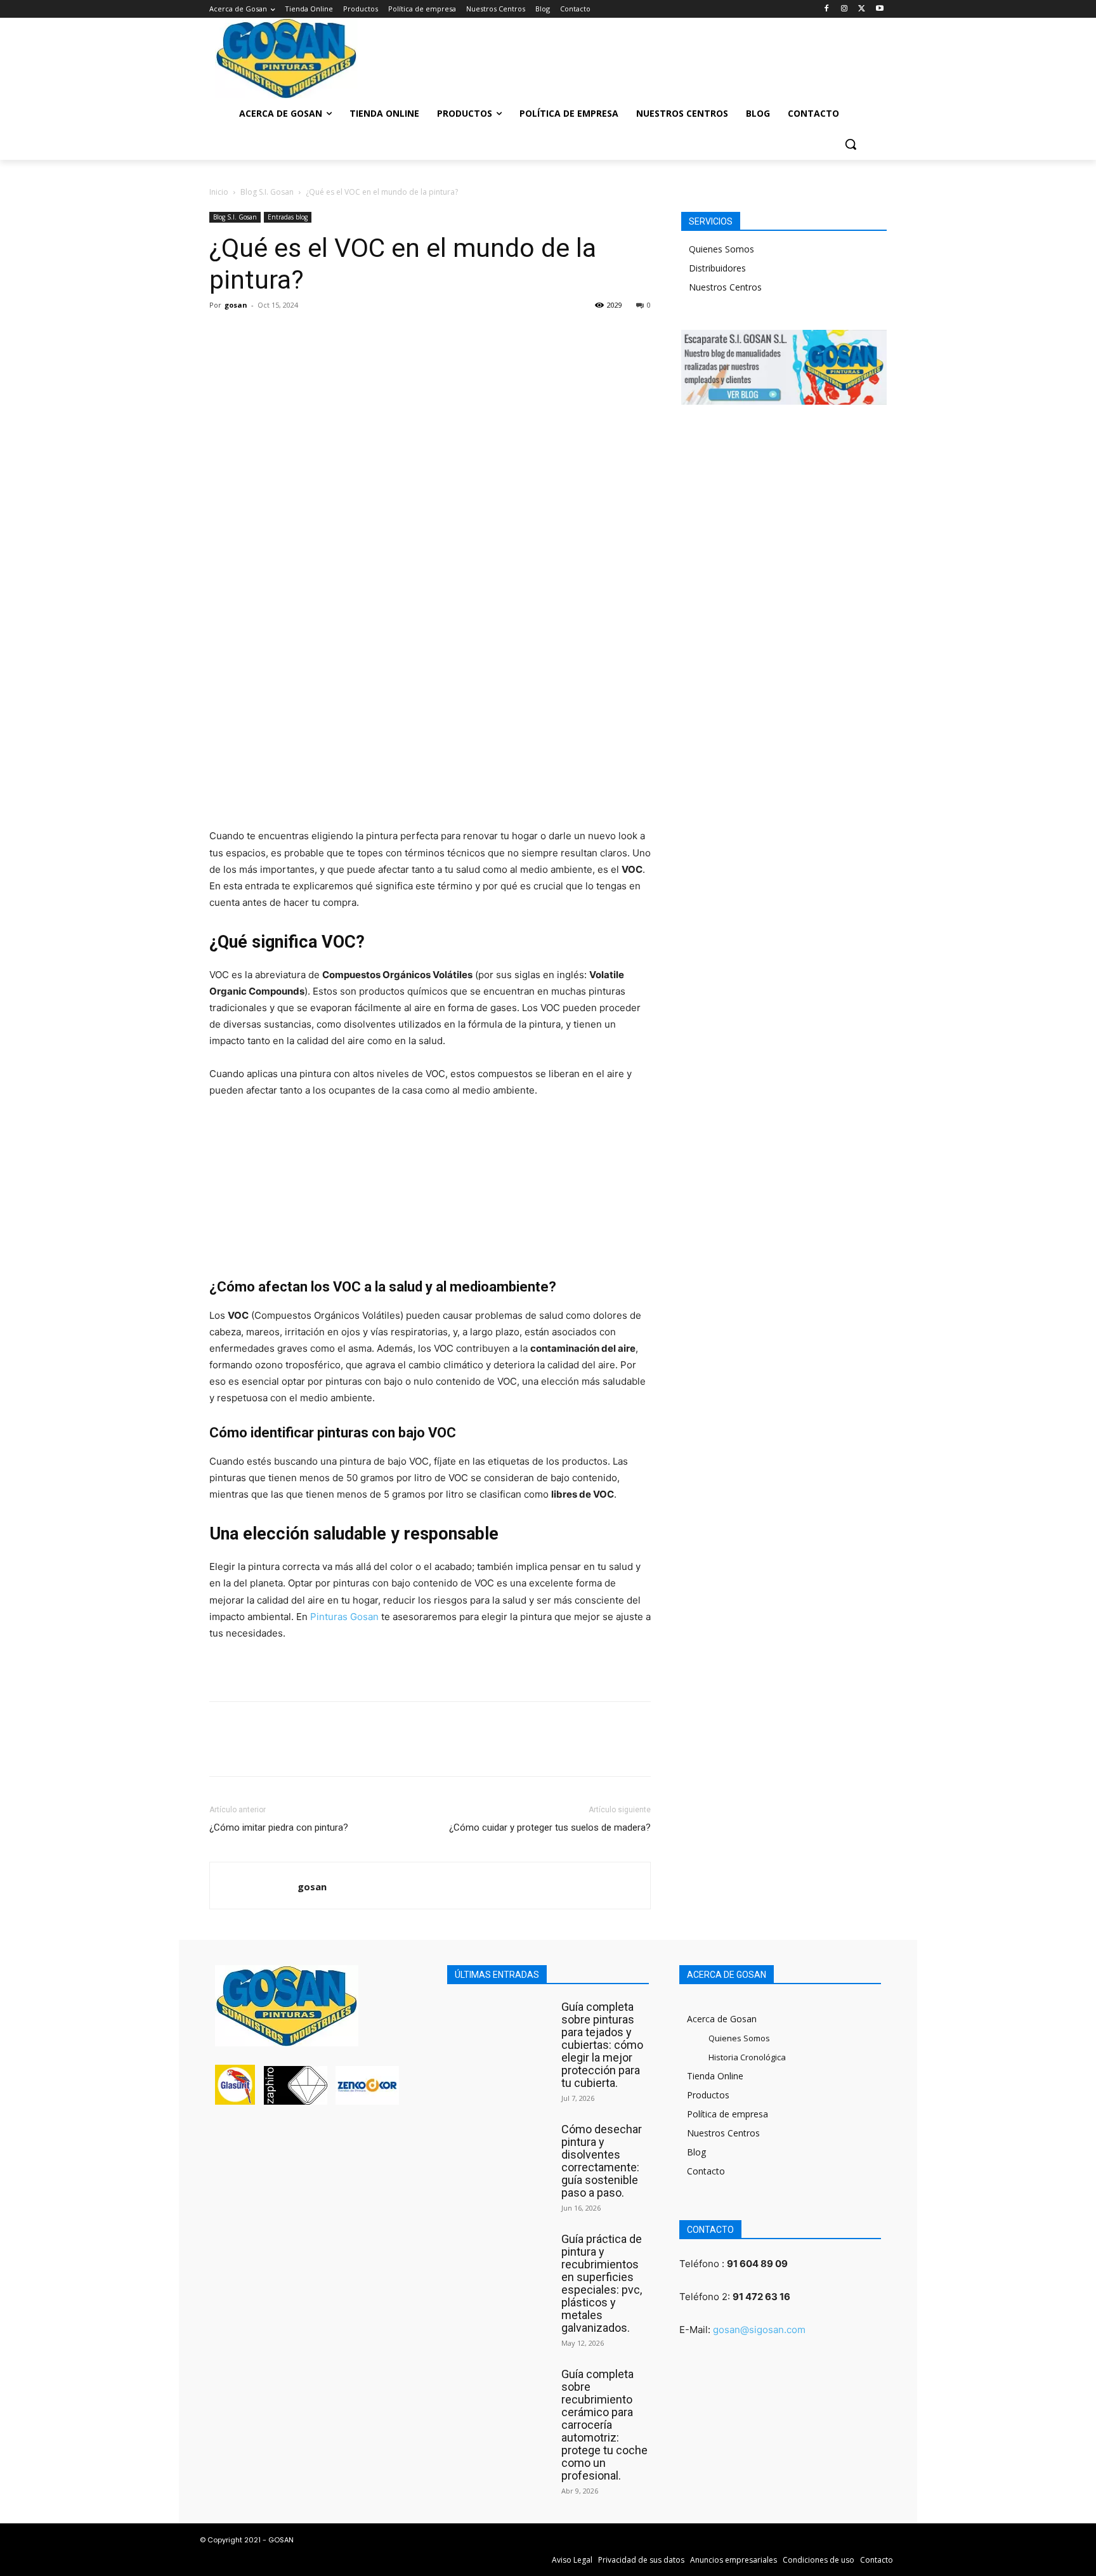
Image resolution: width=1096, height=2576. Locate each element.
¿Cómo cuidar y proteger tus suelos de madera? (550, 1827)
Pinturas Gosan (344, 1617)
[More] (339, 334)
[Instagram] (845, 9)
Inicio (219, 192)
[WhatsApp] (310, 334)
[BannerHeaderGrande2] (548, 54)
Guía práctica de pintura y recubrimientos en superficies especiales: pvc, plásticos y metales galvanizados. (602, 2283)
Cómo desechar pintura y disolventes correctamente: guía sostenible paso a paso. (602, 2161)
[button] (851, 144)
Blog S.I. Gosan (267, 192)
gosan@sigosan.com (759, 2330)
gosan (236, 305)
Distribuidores (717, 268)
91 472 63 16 (761, 2297)
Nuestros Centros (725, 287)
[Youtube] (879, 9)
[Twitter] (862, 9)
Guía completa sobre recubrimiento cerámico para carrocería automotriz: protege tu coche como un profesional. (604, 2425)
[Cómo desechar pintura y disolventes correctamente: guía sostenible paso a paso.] (501, 2150)
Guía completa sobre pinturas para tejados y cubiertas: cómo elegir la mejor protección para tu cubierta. (602, 2045)
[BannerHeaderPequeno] (802, 54)
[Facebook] (827, 9)
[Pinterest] (280, 334)
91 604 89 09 (757, 2264)
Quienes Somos (721, 249)
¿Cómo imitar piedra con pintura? (279, 1827)
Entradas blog (288, 217)
